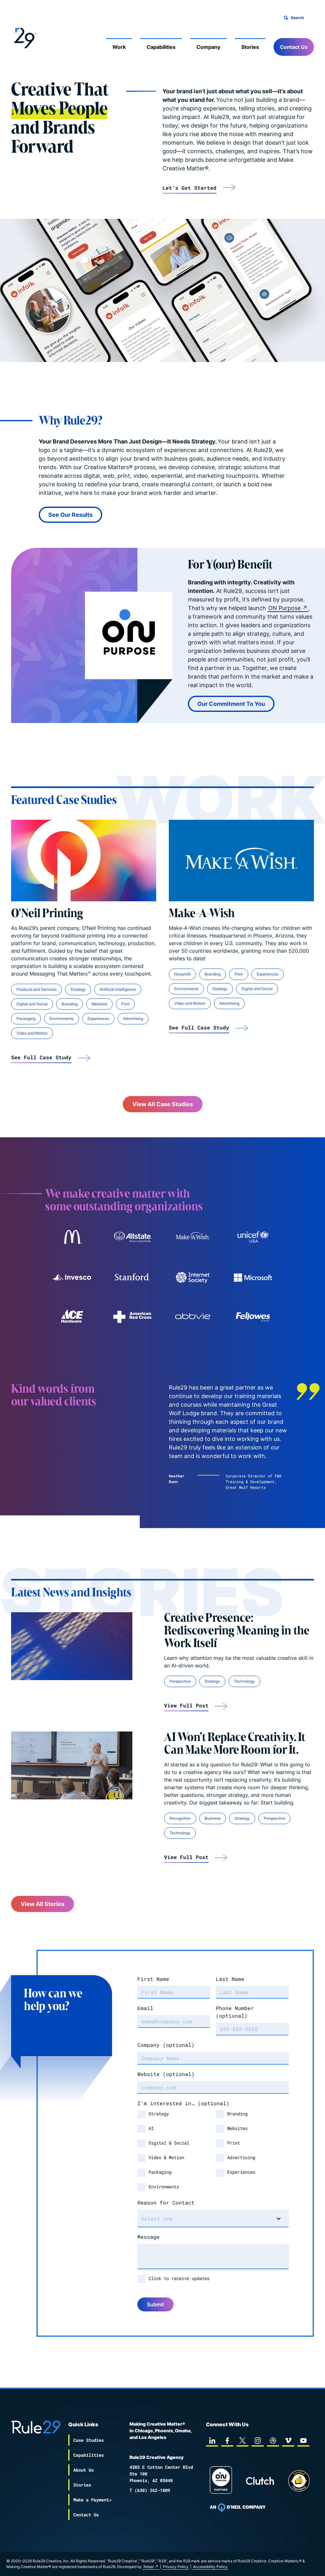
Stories (250, 47)
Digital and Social (32, 1004)
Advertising (133, 1019)
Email (145, 2008)
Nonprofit (182, 974)
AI (151, 2128)
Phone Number (235, 2012)
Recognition (180, 1818)
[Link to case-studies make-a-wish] (193, 1237)
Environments (62, 1019)
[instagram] (258, 2441)
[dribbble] (273, 2441)
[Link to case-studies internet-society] (193, 1278)
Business (213, 1818)
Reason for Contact (166, 2202)
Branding (70, 1004)
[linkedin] (212, 2441)
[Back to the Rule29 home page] (24, 37)
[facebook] (227, 2441)
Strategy (78, 989)
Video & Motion (166, 2157)
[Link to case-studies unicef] (253, 1237)
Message (149, 2237)
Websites (99, 1004)
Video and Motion (32, 1033)
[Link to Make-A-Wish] (241, 861)
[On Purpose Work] (221, 2481)
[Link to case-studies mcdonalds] (72, 1237)
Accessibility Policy (210, 2567)
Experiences (98, 1019)
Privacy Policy (176, 2567)
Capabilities (161, 47)
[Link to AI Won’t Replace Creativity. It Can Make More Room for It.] (72, 1766)
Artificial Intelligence (118, 989)
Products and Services (36, 989)
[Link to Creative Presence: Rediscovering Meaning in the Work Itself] (72, 1646)
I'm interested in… (183, 2103)
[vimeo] (288, 2441)
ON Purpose (284, 608)
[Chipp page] (299, 2481)
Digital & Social (169, 2143)
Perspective (180, 1681)
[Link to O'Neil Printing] (84, 861)
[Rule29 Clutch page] (260, 2481)
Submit (156, 2304)
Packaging (26, 1019)
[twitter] (242, 2441)
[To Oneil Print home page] (238, 2508)
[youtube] (303, 2441)
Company (208, 47)
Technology (244, 1681)
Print (125, 1004)
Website (166, 2074)
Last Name (230, 1979)
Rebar (149, 2567)
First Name (153, 1979)
